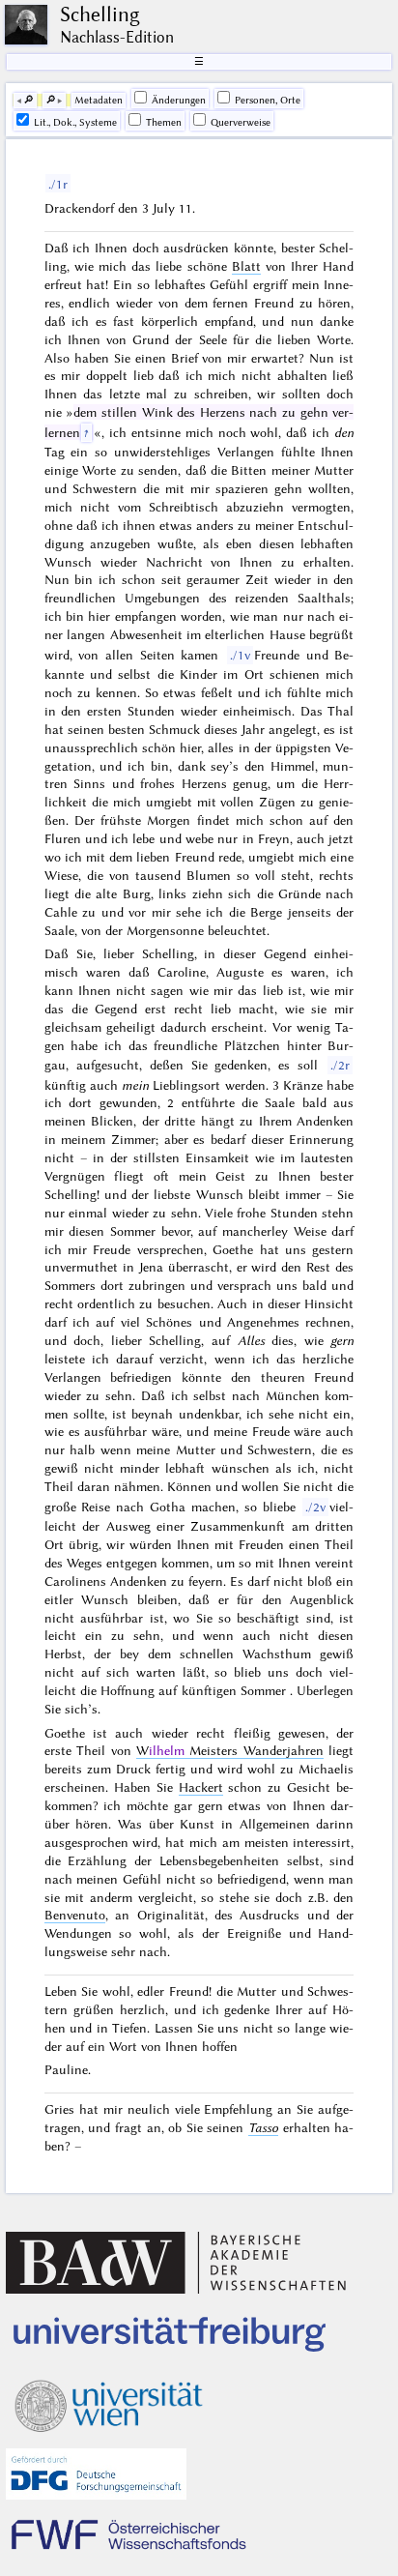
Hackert (201, 1787)
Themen (164, 122)
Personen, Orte (268, 100)
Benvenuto (75, 1915)
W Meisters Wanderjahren (230, 1750)
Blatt (246, 266)
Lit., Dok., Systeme (75, 122)
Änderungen (179, 100)
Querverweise (241, 122)
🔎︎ (28, 100)
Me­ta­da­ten (99, 100)
